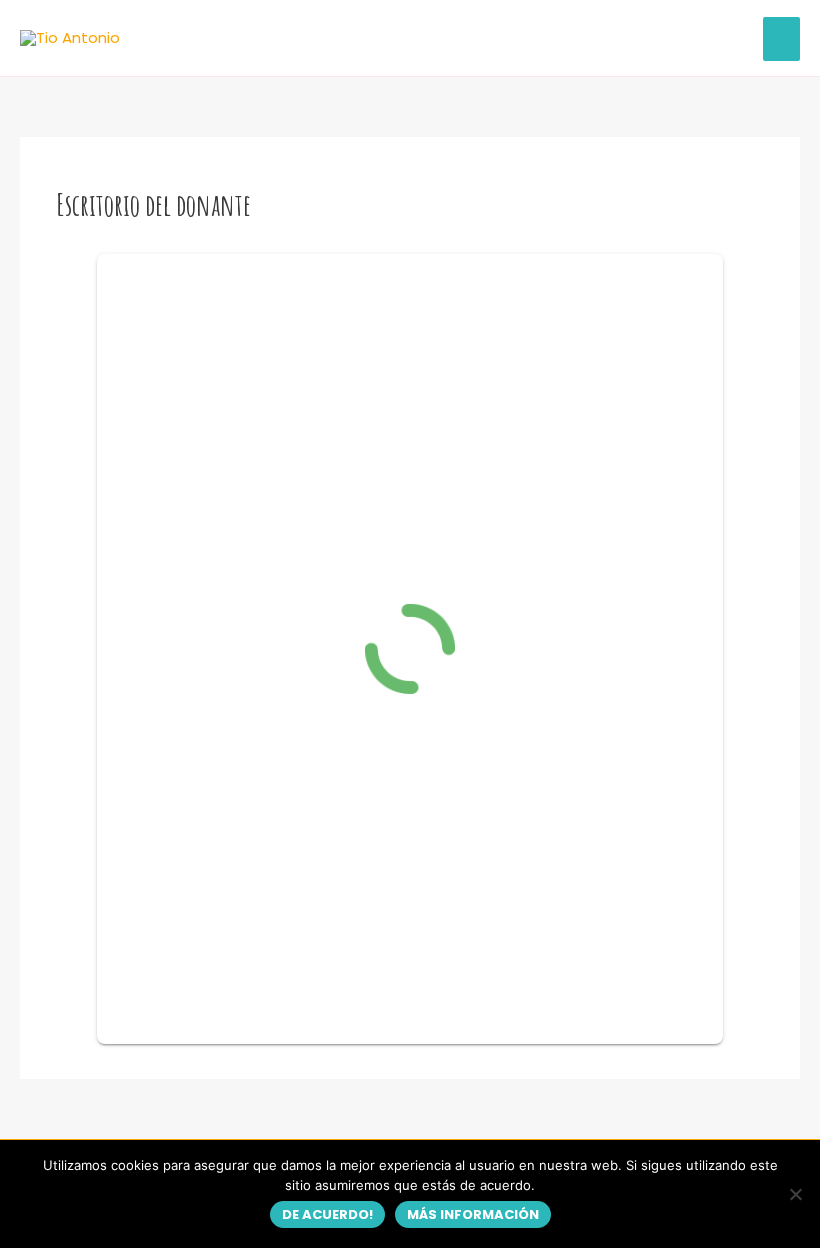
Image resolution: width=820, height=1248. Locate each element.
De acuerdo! (327, 1214)
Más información (473, 1214)
